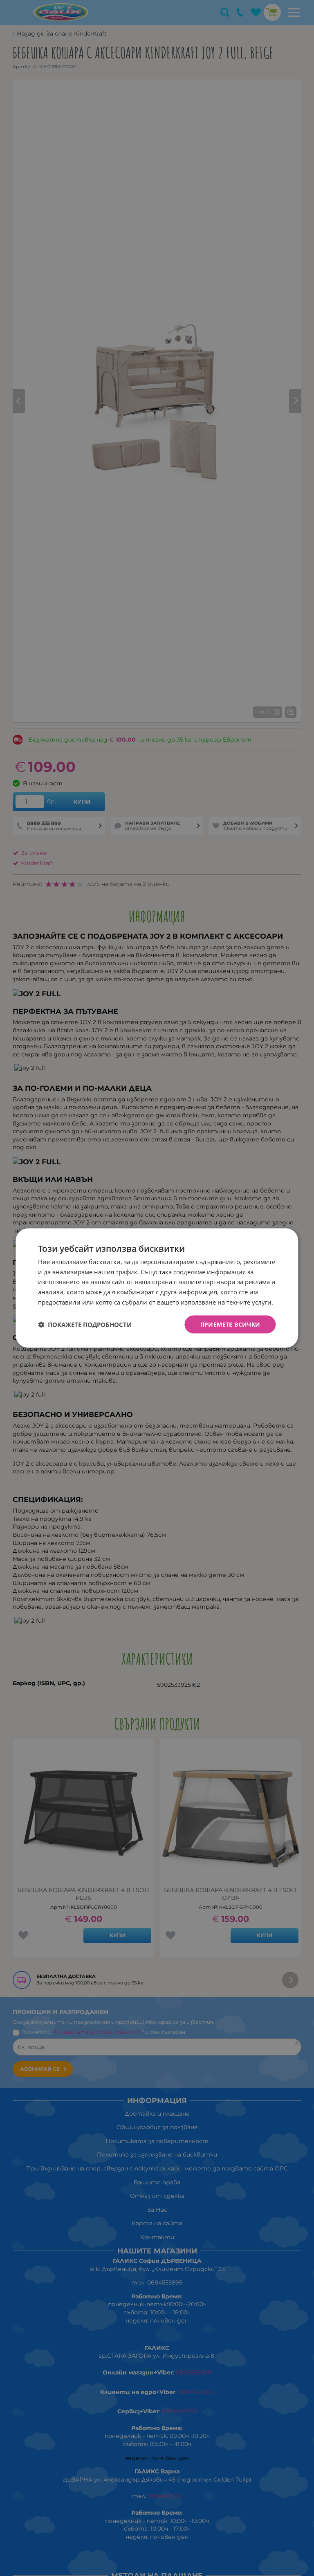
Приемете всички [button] (230, 1324)
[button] (85, 1325)
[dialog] (157, 1288)
